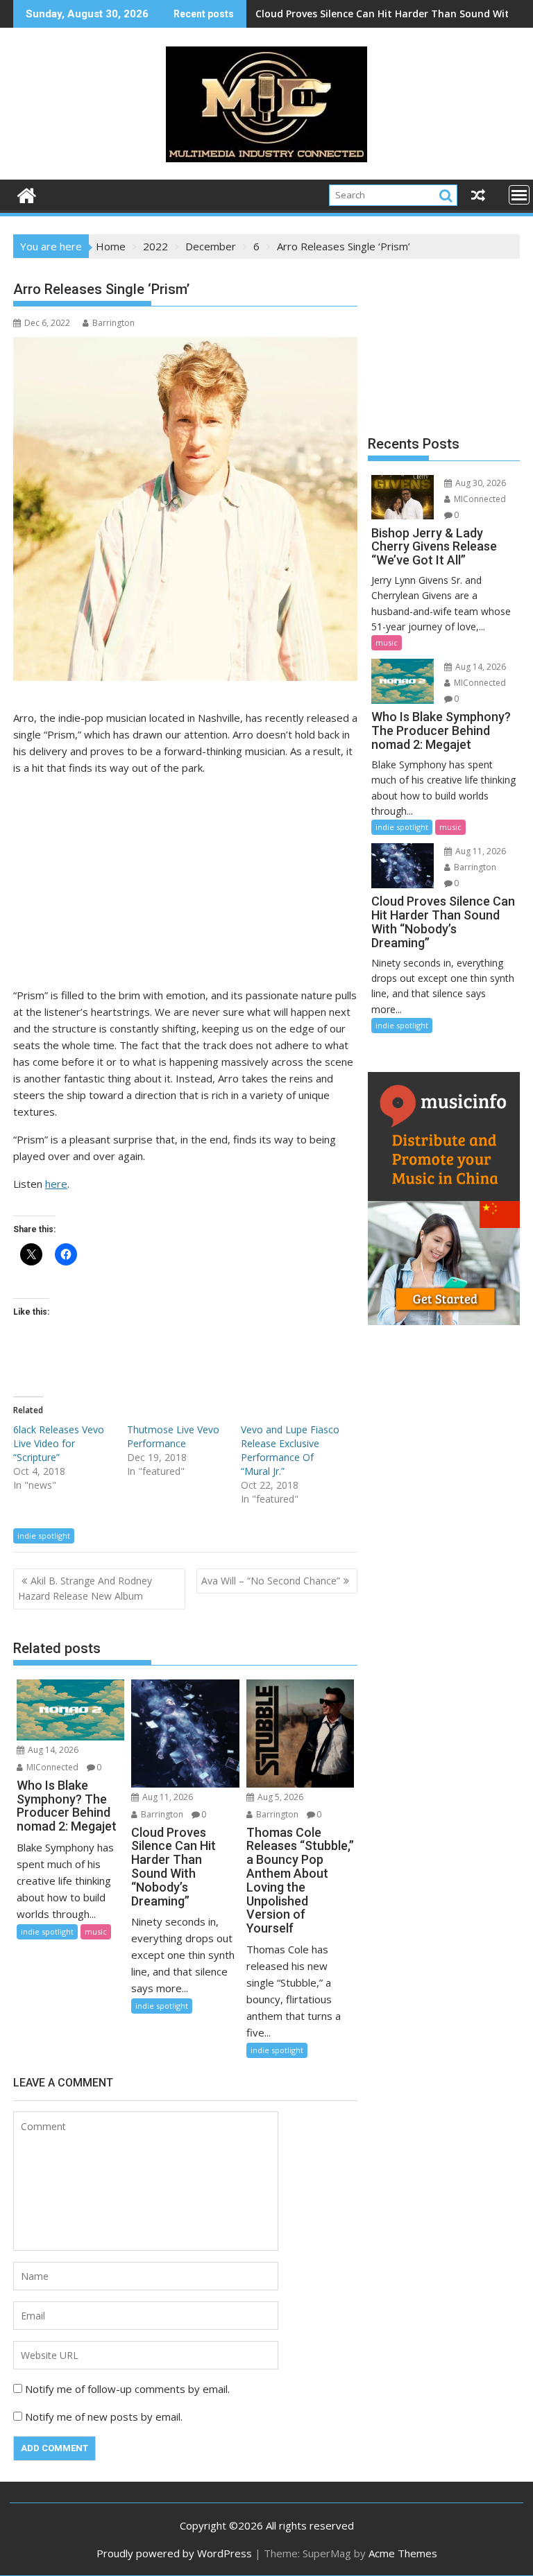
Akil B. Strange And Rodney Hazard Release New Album (85, 1588)
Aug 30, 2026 (480, 483)
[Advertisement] (185, 884)
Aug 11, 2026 (167, 1797)
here (56, 1184)
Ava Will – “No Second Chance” (271, 1581)
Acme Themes (403, 2553)
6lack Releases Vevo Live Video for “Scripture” (59, 1443)
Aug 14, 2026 (52, 1750)
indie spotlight (44, 1536)
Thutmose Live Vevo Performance (173, 1436)
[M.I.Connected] (27, 194)
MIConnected (51, 1767)
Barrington (113, 323)
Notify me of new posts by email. (104, 2417)
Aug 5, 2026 (279, 1797)
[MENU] (519, 195)
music (96, 1931)
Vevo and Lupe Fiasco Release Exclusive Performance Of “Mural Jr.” (290, 1450)
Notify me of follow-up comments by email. (127, 2389)
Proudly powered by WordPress (174, 2553)
